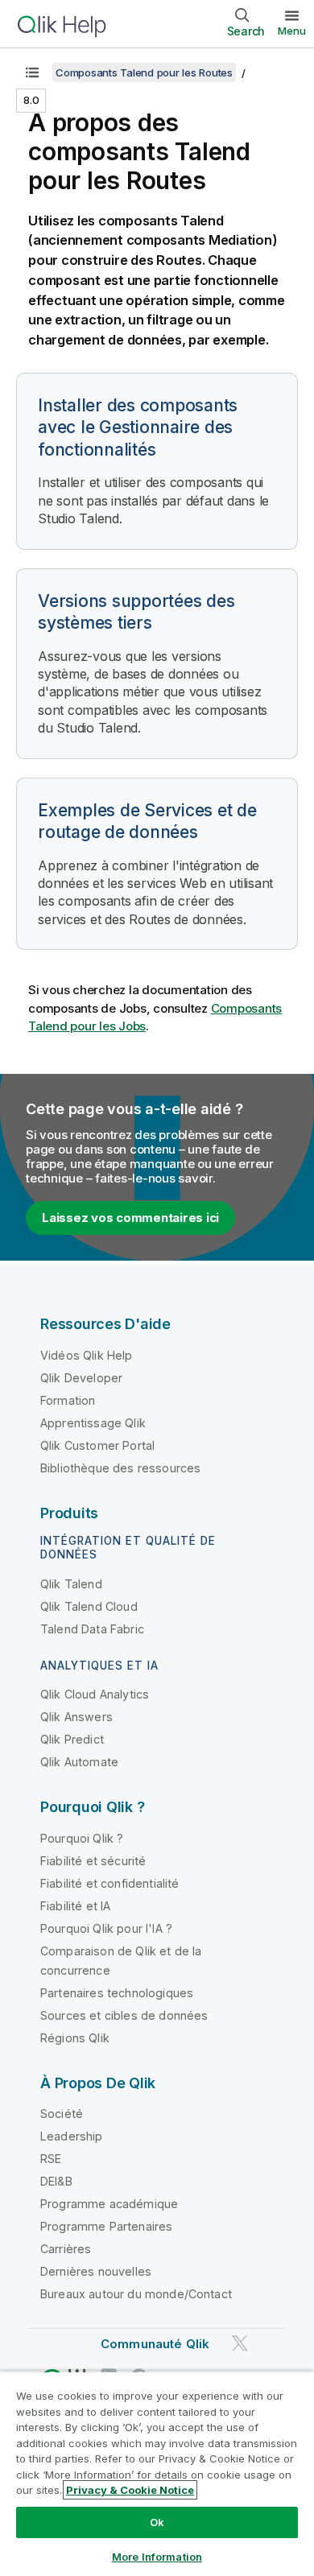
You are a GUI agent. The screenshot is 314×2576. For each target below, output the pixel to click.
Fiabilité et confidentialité (109, 1883)
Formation (68, 1400)
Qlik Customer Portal (97, 1445)
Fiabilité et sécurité (93, 1861)
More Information (157, 2557)
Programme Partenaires (106, 2226)
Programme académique (109, 2204)
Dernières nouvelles (96, 2271)
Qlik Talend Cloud (89, 1606)
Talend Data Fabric (92, 1629)
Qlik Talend (71, 1584)
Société (62, 2114)
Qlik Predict (72, 1739)
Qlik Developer (81, 1378)
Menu (292, 31)
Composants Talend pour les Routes (144, 72)
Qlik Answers (76, 1717)
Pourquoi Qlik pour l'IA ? (106, 1928)
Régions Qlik (75, 2038)
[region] (157, 2473)
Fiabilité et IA (75, 1906)
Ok (157, 2522)
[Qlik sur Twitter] (240, 2343)
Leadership (72, 2136)
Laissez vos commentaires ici (130, 1218)
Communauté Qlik (155, 2344)
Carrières (66, 2249)
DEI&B (56, 2181)
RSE (51, 2159)
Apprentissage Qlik (93, 1423)
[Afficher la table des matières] (32, 72)
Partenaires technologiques (117, 1993)
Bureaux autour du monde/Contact (136, 2294)
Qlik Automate (79, 1762)
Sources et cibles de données (124, 2015)
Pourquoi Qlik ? (82, 1838)
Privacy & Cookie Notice (130, 2490)
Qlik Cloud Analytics (95, 1694)
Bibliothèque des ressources (120, 1468)
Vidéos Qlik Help (87, 1355)
